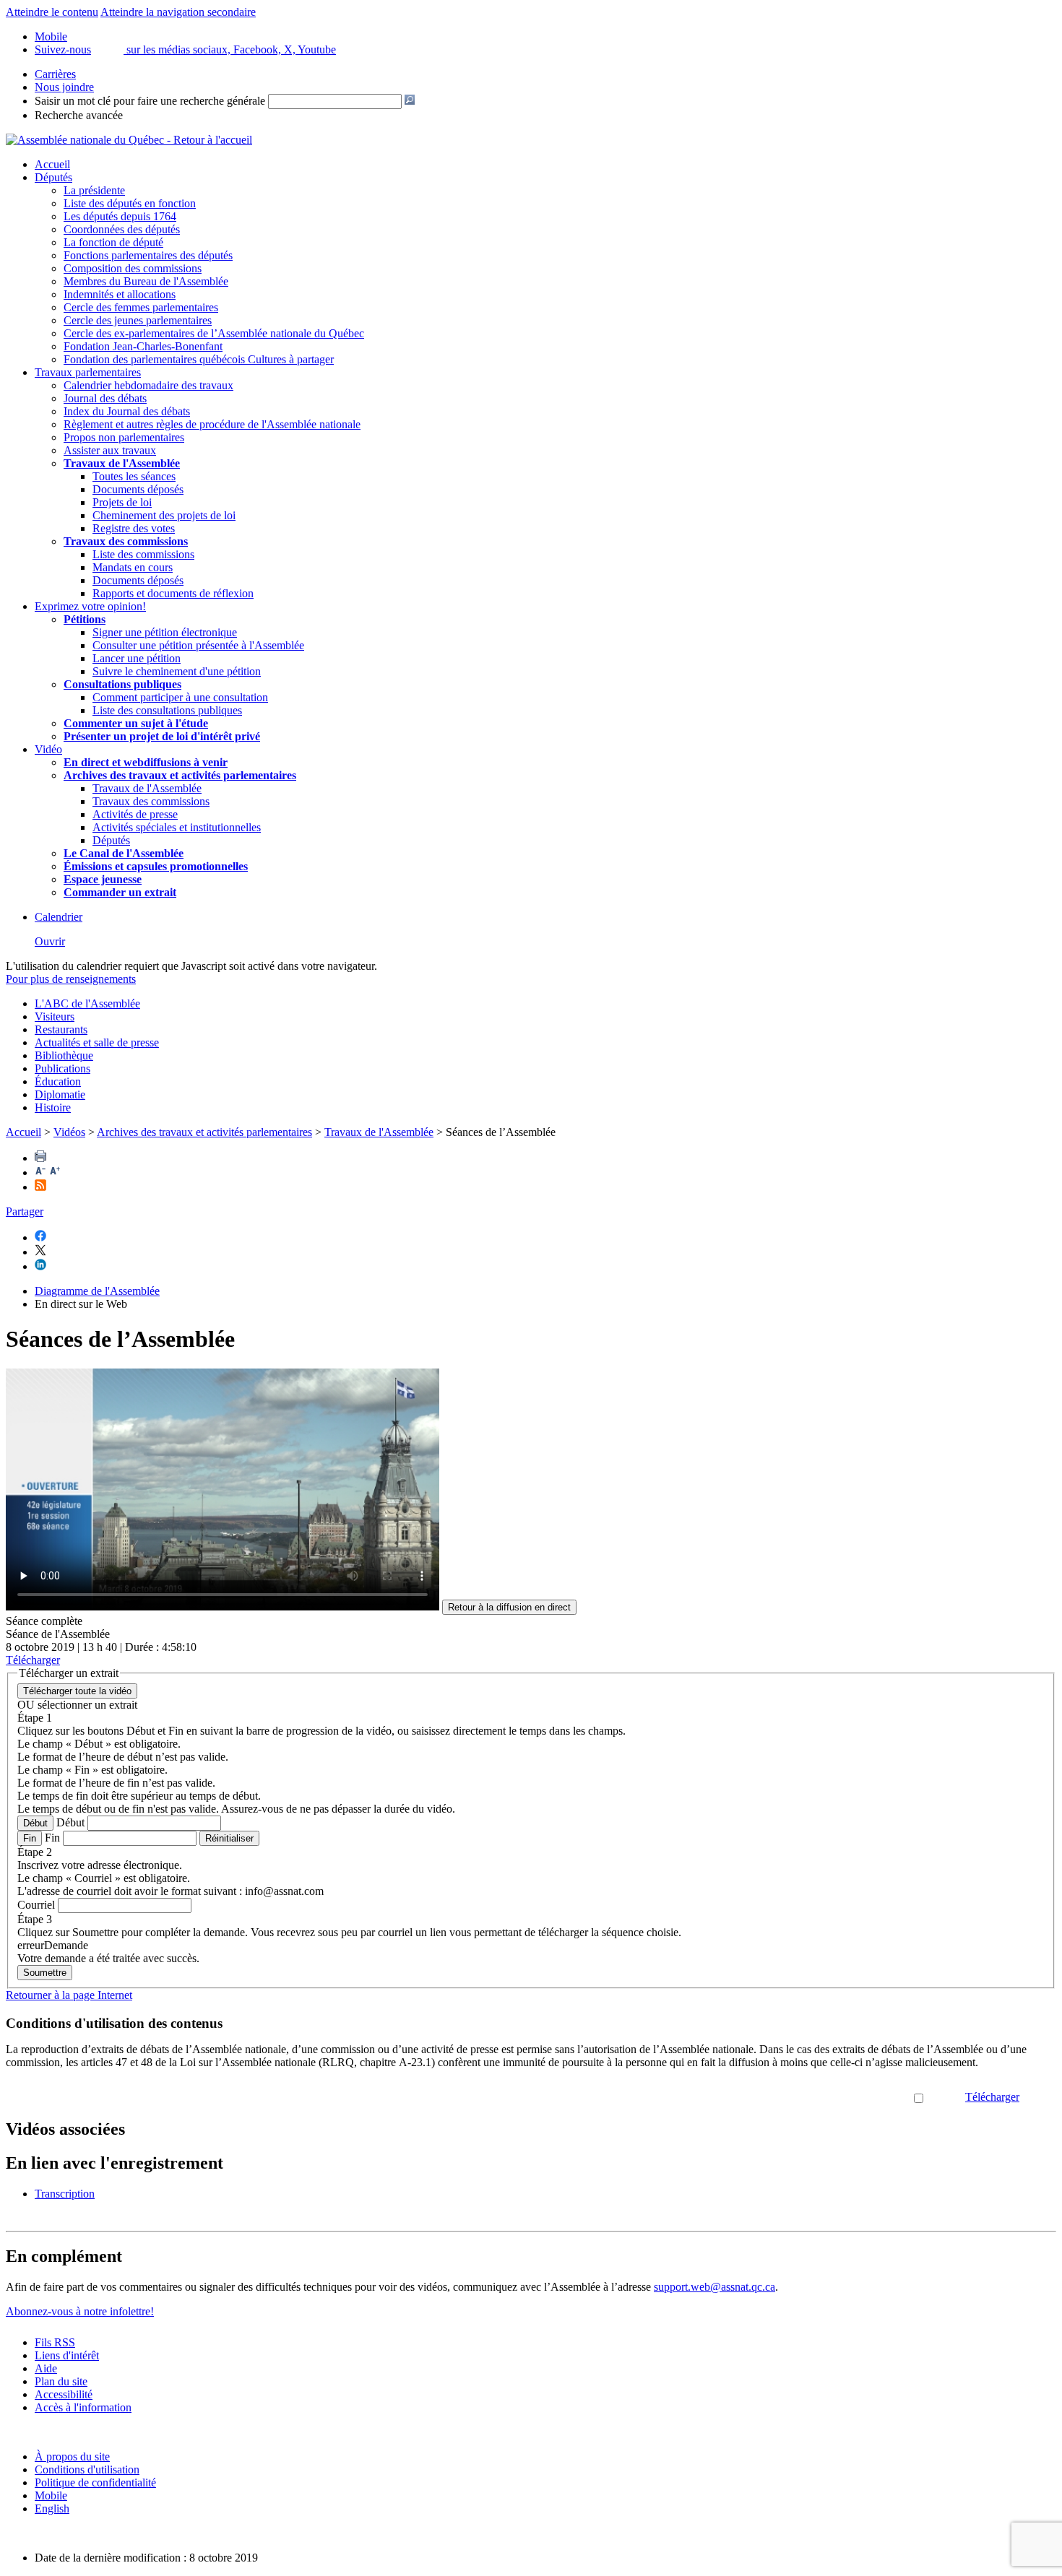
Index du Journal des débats (127, 411)
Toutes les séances (134, 476)
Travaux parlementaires (88, 372)
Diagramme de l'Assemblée (97, 1291)
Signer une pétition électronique (165, 632)
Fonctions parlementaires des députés (148, 255)
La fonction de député (113, 242)
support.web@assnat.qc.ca (715, 2287)
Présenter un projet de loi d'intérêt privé (162, 736)
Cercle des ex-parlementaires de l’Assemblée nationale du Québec (214, 333)
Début (35, 1823)
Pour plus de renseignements (71, 979)
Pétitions (85, 619)
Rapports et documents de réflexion (173, 593)
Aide (46, 2368)
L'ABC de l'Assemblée (87, 1003)
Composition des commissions (133, 268)
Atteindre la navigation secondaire (178, 12)
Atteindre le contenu (52, 12)
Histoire (53, 1107)
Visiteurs (55, 1016)
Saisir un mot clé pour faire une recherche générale (150, 101)
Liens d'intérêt (67, 2355)
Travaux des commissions (126, 541)
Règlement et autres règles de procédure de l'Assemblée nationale (212, 424)
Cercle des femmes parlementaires (141, 307)
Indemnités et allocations (120, 294)
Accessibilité (64, 2394)
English (52, 2508)
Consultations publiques (122, 684)
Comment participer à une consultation (180, 697)
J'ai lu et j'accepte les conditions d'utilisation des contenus (781, 2097)
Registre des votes (134, 528)
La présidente (94, 190)
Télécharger (992, 2097)
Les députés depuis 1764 (120, 216)
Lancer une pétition (137, 658)
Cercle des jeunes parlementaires (138, 320)
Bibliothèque (64, 1055)
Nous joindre (64, 87)
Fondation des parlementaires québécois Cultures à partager (199, 359)
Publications (62, 1068)
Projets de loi (122, 502)
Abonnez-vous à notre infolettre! (80, 2311)
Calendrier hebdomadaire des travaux (148, 385)
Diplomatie (60, 1094)
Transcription (65, 2194)
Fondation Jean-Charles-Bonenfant (143, 346)
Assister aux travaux (110, 450)
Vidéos (69, 1132)
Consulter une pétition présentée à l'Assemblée (198, 645)
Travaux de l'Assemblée (122, 463)
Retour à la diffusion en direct (509, 1607)
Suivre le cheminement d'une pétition (177, 671)
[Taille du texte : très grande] (55, 1172)
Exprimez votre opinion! (90, 606)
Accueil (52, 164)
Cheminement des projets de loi (164, 515)
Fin (30, 1838)
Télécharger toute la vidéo (77, 1691)
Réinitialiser (229, 1838)
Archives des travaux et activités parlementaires (204, 1132)
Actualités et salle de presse (97, 1042)
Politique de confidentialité (95, 2482)
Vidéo (48, 749)
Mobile (51, 2495)
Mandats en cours (133, 567)
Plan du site (61, 2381)
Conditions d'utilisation (87, 2469)
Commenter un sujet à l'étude (136, 723)
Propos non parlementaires (124, 437)
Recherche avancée (79, 115)
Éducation (58, 1081)
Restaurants (61, 1029)
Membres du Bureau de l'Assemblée (146, 281)
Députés (53, 177)
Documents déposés (138, 489)
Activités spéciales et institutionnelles (177, 827)
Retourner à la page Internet (69, 1995)
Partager (25, 1211)
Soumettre (45, 1973)
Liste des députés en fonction (130, 203)
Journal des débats (105, 398)
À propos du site (72, 2456)
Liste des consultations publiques (167, 710)
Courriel (36, 1905)
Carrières (55, 74)
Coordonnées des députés (122, 229)
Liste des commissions (143, 554)
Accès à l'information (83, 2407)
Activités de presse (135, 814)
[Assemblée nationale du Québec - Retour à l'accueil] (129, 140)
